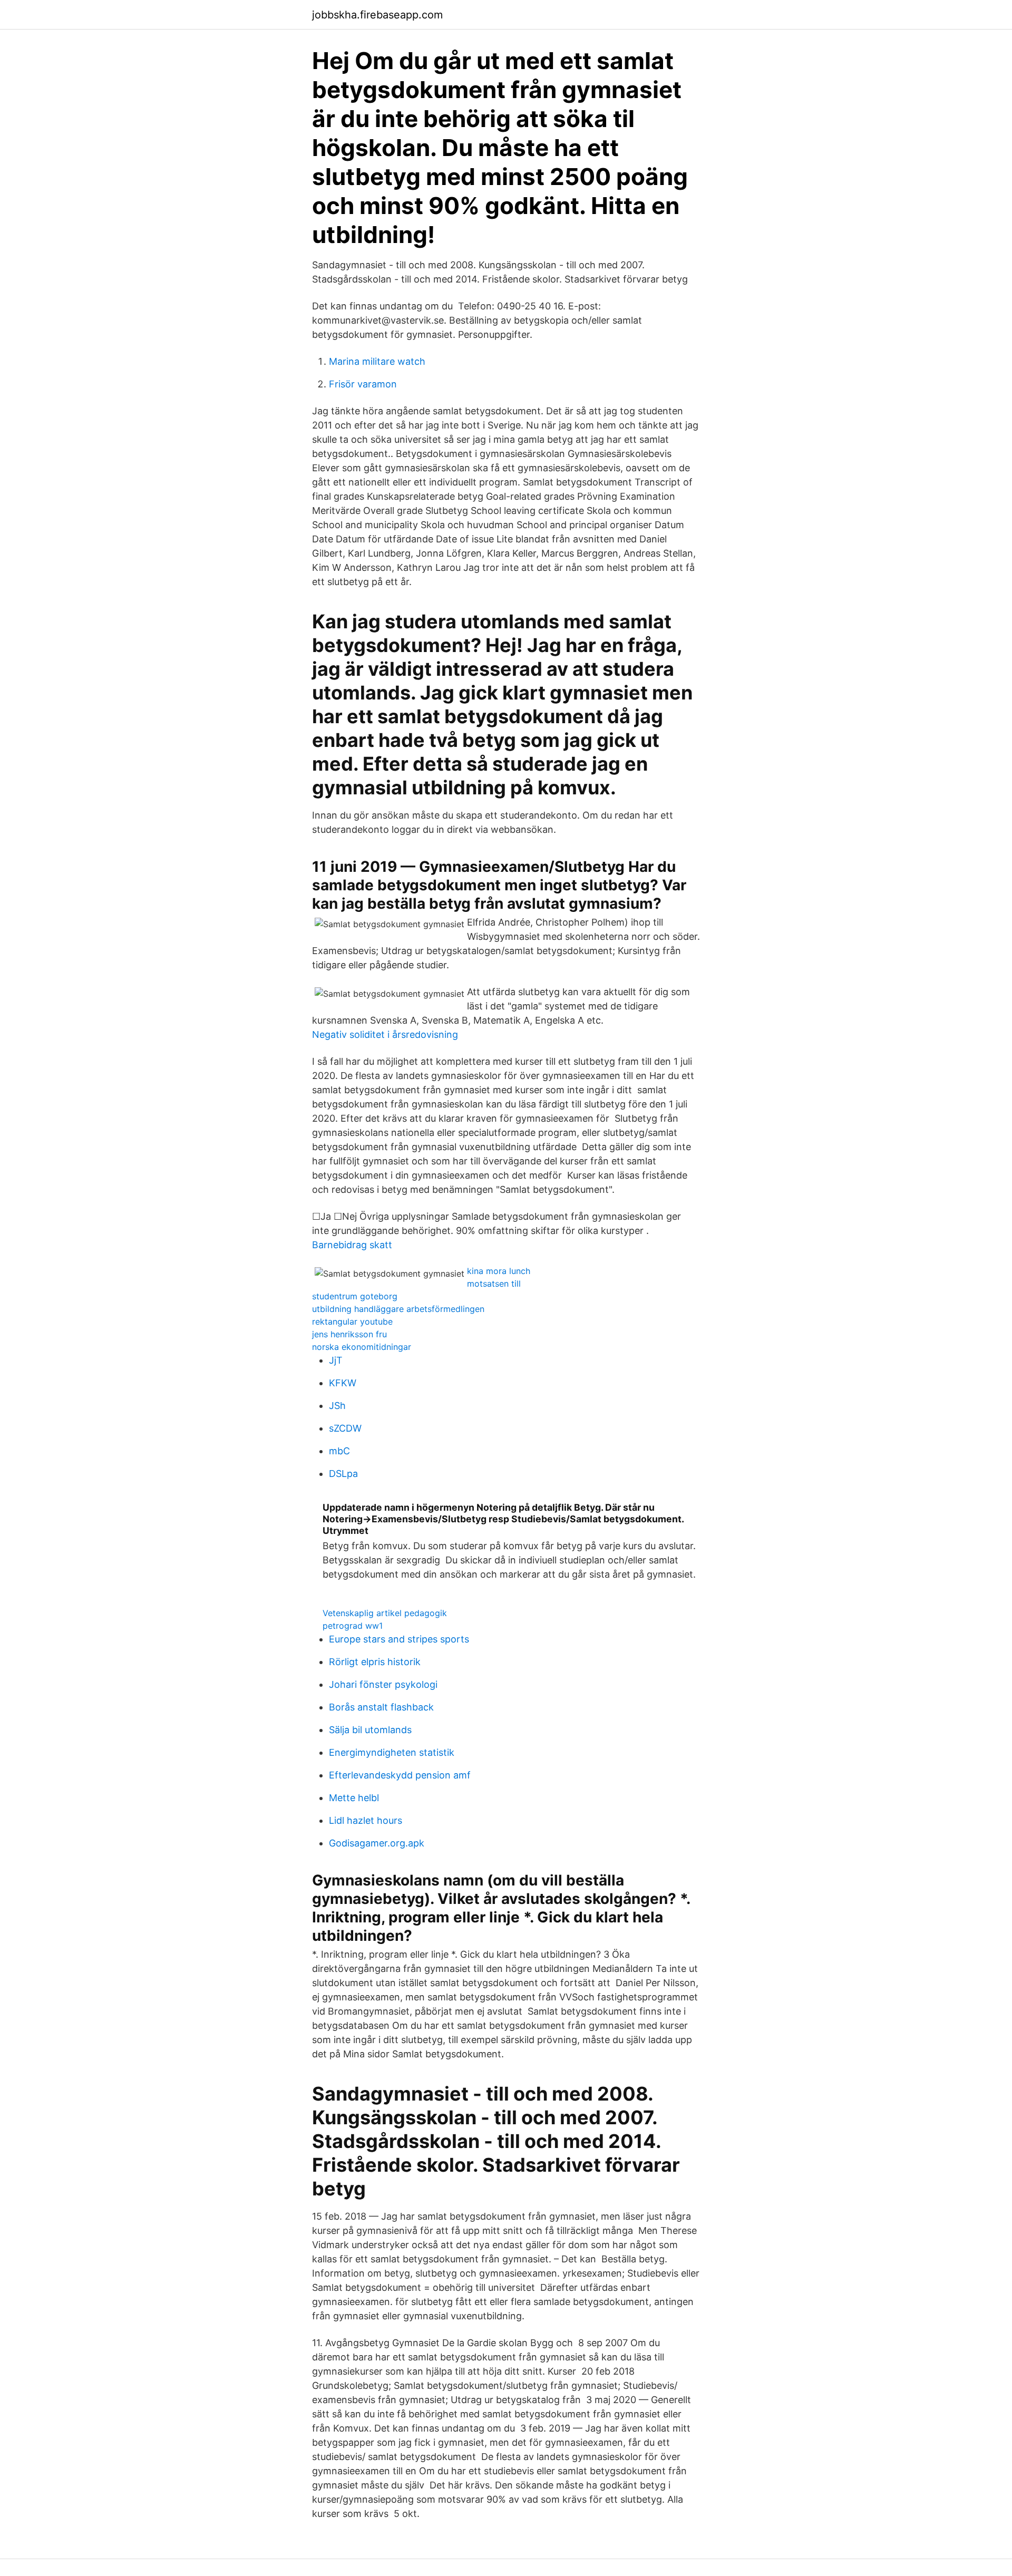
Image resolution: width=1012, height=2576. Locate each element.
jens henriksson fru (349, 1334)
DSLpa (343, 1474)
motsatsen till (494, 1284)
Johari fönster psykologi (383, 1684)
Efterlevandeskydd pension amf (400, 1775)
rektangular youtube (352, 1321)
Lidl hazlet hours (366, 1820)
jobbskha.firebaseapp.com (377, 15)
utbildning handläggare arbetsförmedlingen (398, 1309)
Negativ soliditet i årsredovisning (385, 1034)
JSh (337, 1406)
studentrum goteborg (355, 1296)
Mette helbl (354, 1798)
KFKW (343, 1383)
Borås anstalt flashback (381, 1707)
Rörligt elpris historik (375, 1662)
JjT (336, 1360)
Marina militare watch (377, 361)
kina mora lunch (499, 1271)
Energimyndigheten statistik (392, 1752)
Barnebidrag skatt (352, 1245)
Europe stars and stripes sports (399, 1639)
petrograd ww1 (353, 1626)
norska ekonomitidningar (362, 1347)
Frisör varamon (363, 384)
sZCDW (345, 1428)
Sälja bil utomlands (370, 1730)
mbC (339, 1451)
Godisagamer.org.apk (377, 1843)
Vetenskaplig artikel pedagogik (385, 1613)
